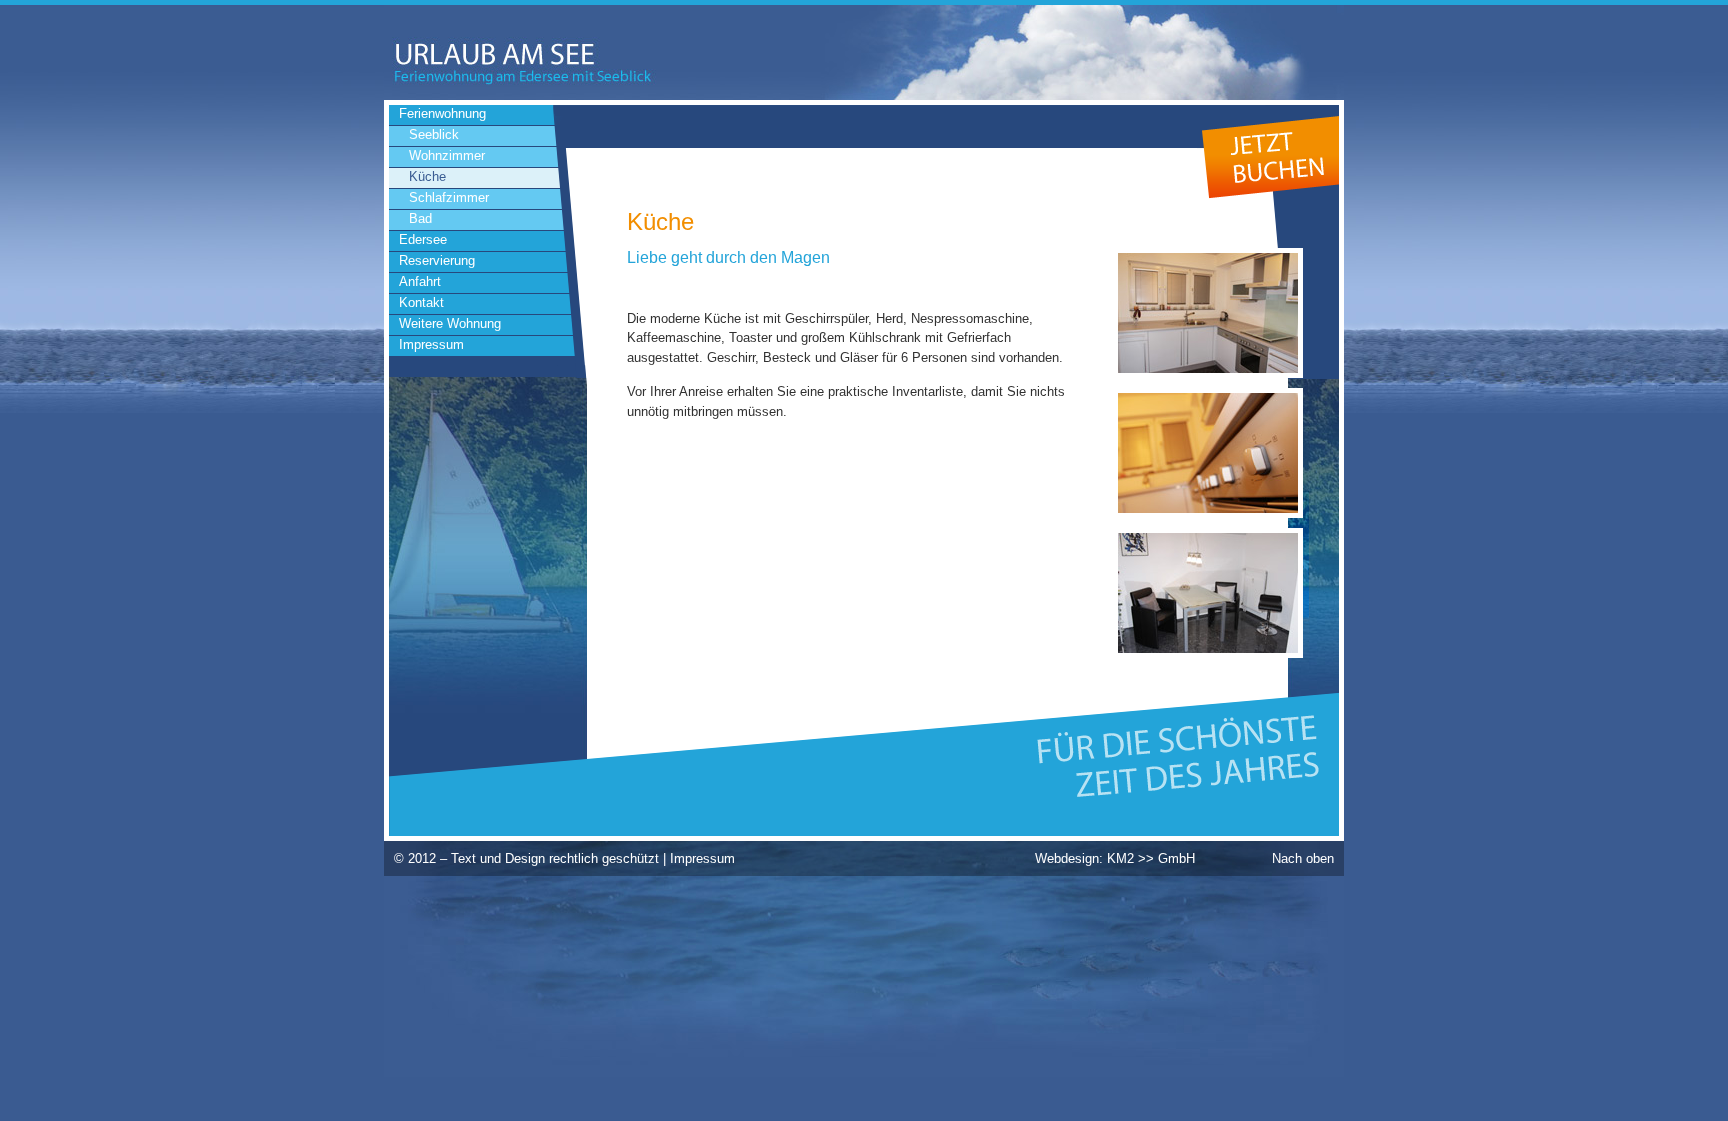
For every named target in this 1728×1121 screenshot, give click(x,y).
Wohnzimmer (447, 155)
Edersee (423, 239)
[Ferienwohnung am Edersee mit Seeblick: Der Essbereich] (1208, 653)
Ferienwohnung (442, 113)
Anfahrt (420, 281)
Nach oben (1303, 858)
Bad (420, 218)
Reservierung (437, 260)
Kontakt (421, 302)
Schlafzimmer (449, 197)
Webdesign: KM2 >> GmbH (1115, 858)
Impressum (431, 344)
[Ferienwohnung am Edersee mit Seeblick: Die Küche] (1208, 373)
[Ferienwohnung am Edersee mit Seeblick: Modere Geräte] (1208, 513)
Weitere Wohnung (450, 323)
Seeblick (434, 134)
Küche (427, 176)
